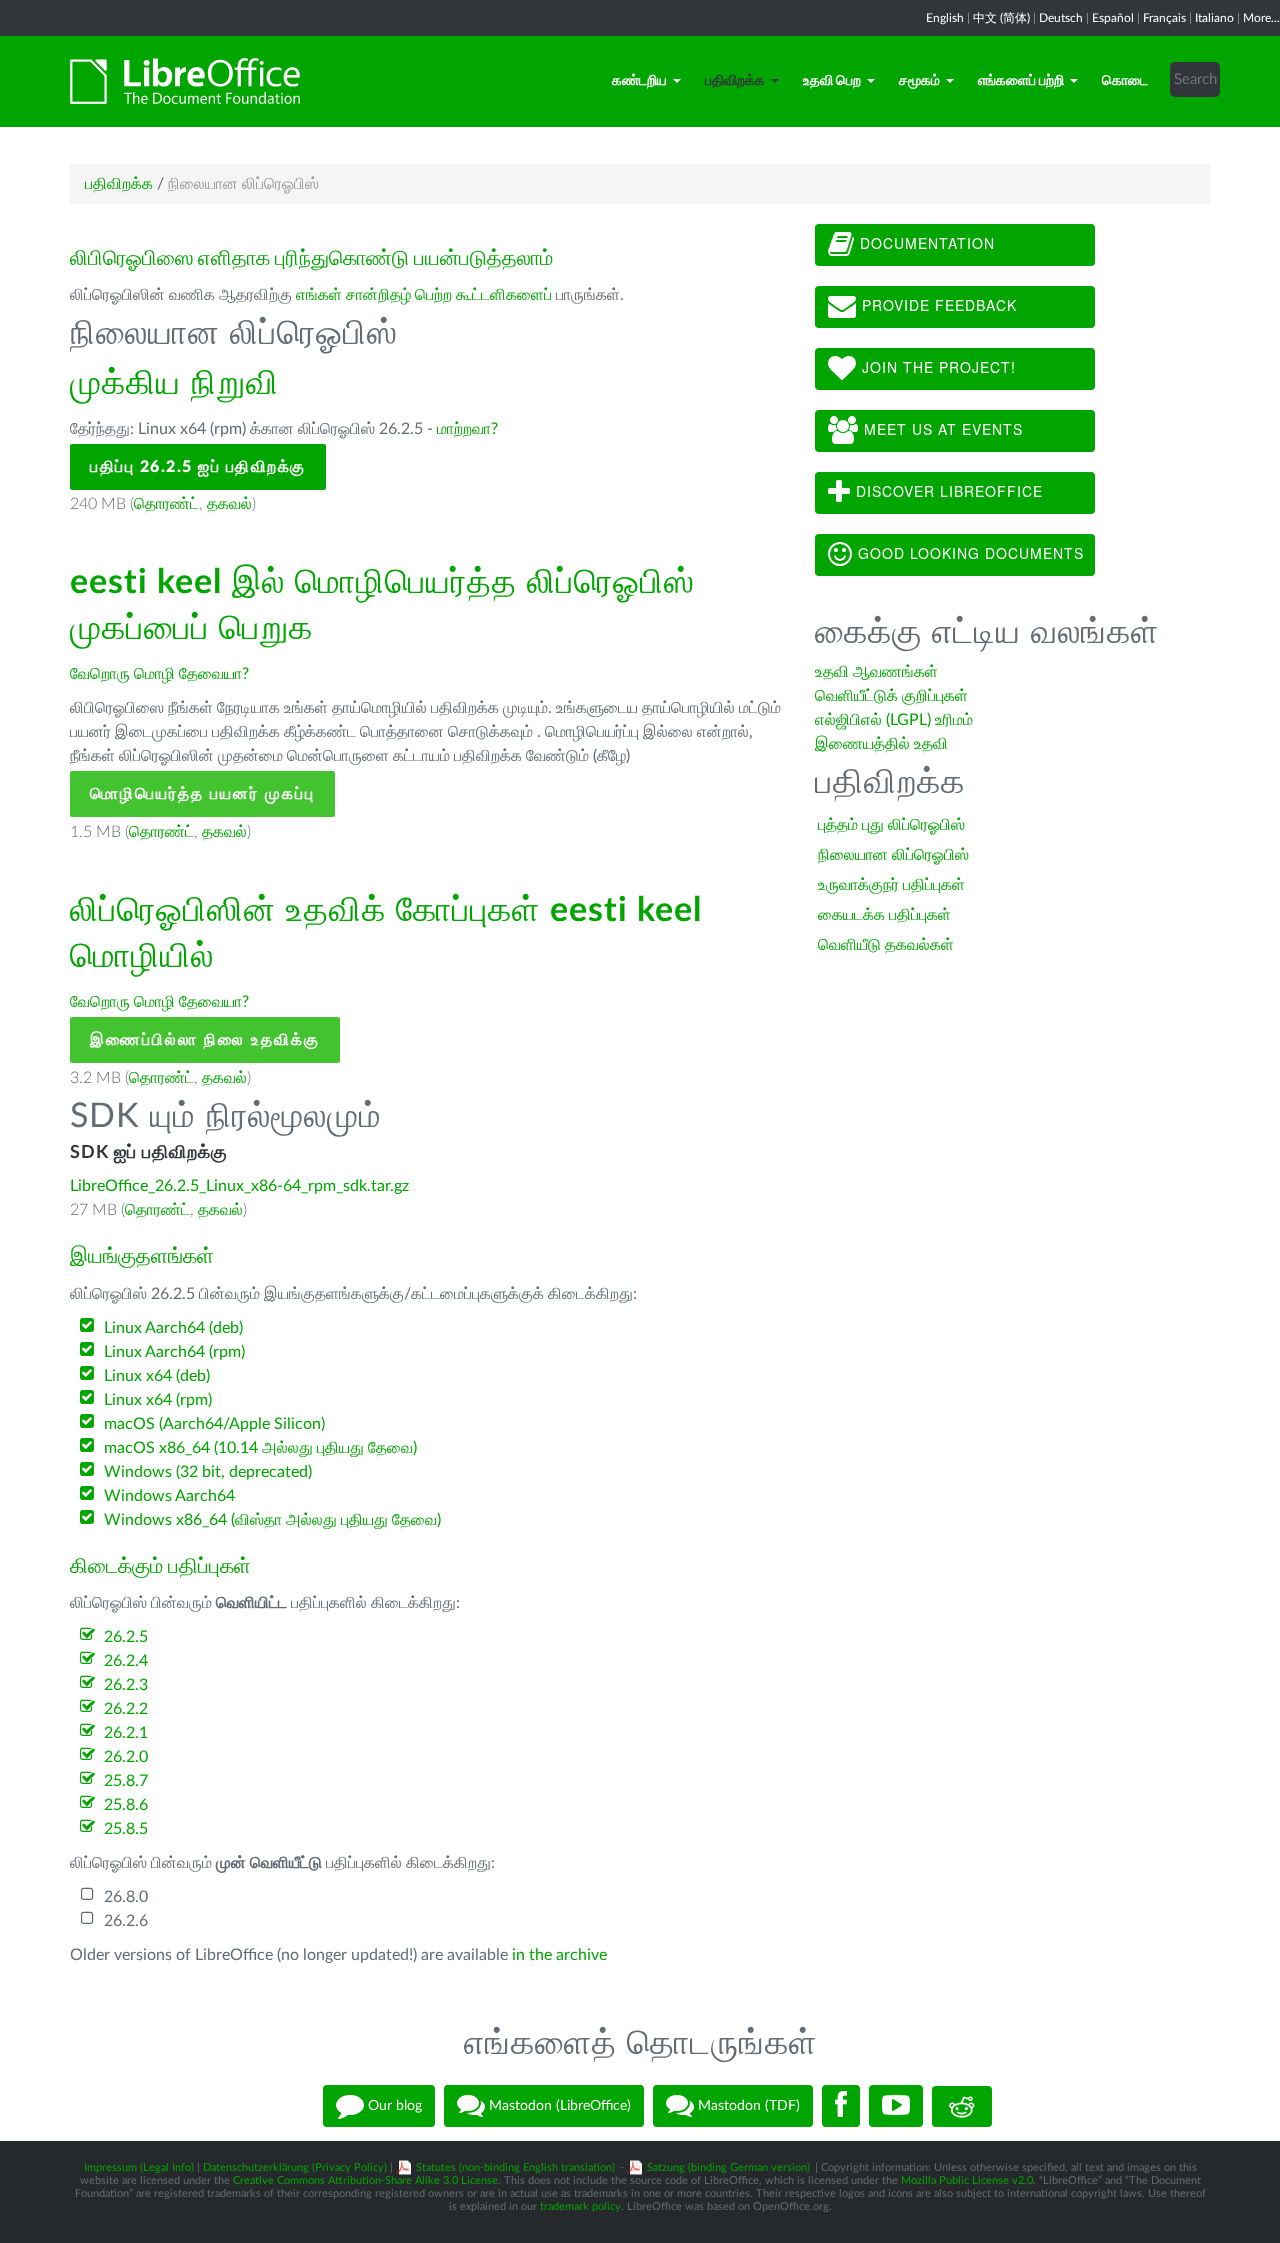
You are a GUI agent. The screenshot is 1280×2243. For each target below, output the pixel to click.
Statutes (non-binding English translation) (515, 2167)
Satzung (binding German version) (728, 2167)
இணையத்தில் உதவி (881, 744)
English (945, 18)
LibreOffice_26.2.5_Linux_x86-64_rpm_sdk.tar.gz (239, 1186)
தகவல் (229, 504)
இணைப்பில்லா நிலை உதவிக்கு (205, 1040)
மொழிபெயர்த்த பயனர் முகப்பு (202, 794)
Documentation (925, 243)
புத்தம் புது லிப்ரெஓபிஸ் (891, 825)
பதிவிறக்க (735, 81)
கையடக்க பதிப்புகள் (884, 915)
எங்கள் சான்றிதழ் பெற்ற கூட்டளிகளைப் (424, 295)
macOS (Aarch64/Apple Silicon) (214, 1424)
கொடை (1125, 81)
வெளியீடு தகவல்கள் (886, 945)
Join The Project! (936, 367)
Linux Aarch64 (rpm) (174, 1352)
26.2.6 (126, 1921)
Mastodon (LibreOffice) (558, 2106)
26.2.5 (126, 1637)
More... (1261, 18)
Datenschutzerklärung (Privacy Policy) (295, 2167)
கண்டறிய (639, 81)
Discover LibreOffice (947, 491)
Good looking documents (968, 553)
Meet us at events (941, 429)
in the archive (559, 1955)
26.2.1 (126, 1733)
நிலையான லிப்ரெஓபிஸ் (893, 855)
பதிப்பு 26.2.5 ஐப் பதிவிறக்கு (198, 467)
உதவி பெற (832, 81)
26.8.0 (126, 1897)
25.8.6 (126, 1805)
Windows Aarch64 (169, 1496)
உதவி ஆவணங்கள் (876, 672)
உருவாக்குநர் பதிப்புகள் (891, 885)
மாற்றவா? (467, 429)
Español (1113, 18)
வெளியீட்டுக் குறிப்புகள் (891, 696)
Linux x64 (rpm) (158, 1400)
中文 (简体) (1001, 18)
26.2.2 (126, 1709)
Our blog (393, 2106)
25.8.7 (126, 1781)
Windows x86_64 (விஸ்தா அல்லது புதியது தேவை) (272, 1520)
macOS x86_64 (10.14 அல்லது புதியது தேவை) (260, 1448)
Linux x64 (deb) (157, 1376)
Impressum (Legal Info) (139, 2167)
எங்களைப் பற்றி (1021, 81)
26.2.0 (126, 1757)
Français (1164, 18)
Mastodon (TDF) (747, 2106)
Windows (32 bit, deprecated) (208, 1472)
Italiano (1214, 18)
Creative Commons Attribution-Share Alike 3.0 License (365, 2180)
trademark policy (580, 2206)
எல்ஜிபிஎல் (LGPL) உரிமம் (894, 720)
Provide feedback (937, 305)
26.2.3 (126, 1685)
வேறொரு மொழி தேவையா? (159, 674)
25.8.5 (126, 1829)
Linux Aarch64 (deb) (173, 1328)
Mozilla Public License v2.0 (967, 2180)
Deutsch (1061, 18)
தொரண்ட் (166, 504)
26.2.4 (126, 1661)
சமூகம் (919, 81)
